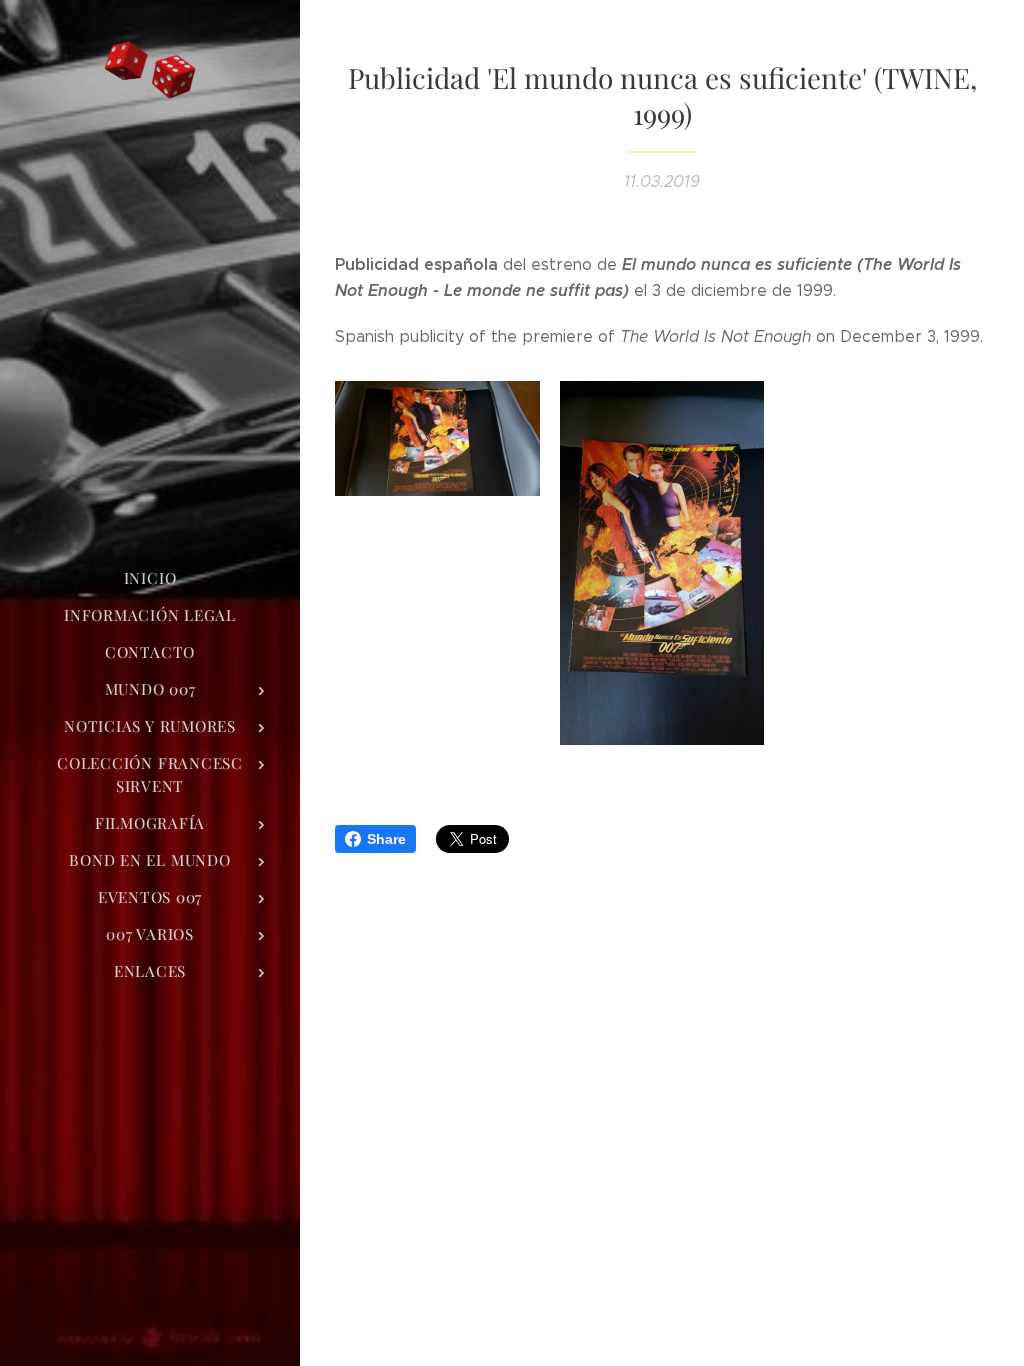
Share (386, 839)
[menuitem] (150, 578)
